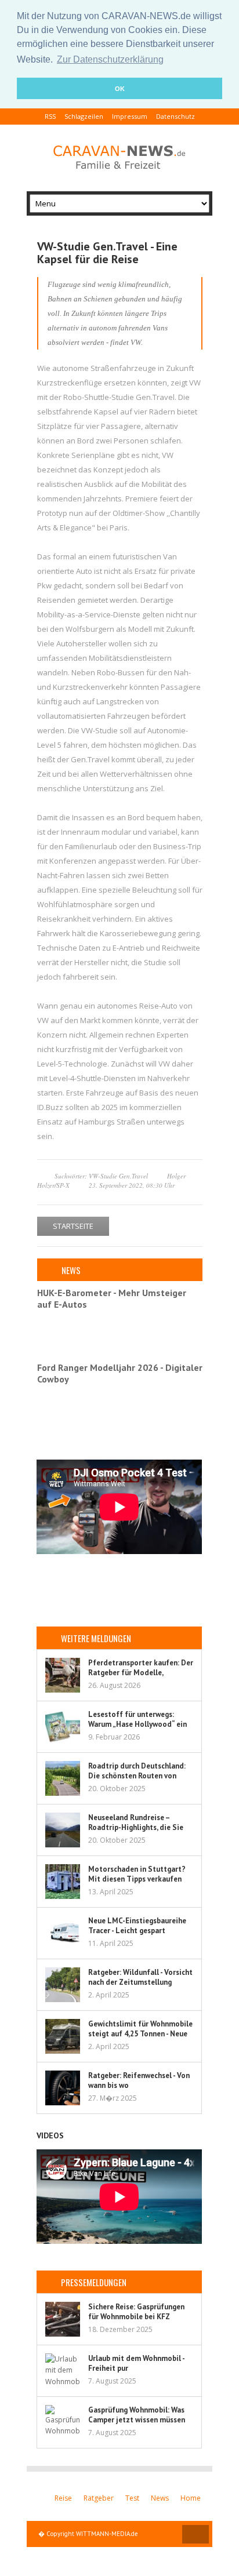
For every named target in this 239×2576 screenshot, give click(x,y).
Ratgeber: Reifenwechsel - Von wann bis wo (139, 2080)
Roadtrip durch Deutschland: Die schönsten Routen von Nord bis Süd (137, 1776)
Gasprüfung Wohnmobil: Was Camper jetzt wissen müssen (137, 2415)
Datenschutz (175, 116)
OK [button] (120, 89)
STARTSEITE (73, 1226)
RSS (50, 116)
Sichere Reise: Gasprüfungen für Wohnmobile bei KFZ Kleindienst (136, 2317)
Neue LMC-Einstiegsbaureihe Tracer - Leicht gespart (137, 1926)
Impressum (130, 116)
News (160, 2498)
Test (132, 2498)
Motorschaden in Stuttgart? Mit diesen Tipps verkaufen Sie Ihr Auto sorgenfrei (137, 1879)
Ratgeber (99, 2498)
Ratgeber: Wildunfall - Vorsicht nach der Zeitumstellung (140, 1977)
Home (191, 2498)
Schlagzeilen (84, 116)
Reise (63, 2498)
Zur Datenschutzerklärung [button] (110, 59)
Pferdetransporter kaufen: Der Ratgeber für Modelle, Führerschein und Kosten (141, 1673)
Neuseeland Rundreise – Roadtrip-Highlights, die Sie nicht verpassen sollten (136, 1827)
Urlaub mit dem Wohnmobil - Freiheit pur (136, 2363)
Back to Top (195, 2534)
